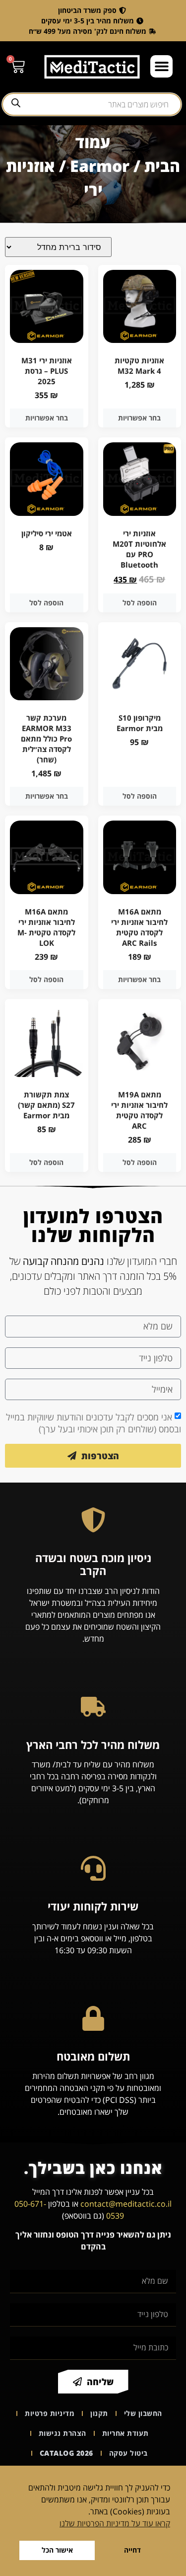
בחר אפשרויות (139, 418)
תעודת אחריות (125, 2433)
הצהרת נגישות (62, 2433)
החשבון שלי (143, 2413)
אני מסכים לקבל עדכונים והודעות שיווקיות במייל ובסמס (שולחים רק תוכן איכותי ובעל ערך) (93, 1423)
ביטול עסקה (128, 2453)
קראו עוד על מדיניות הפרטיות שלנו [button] (115, 2523)
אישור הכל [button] (57, 2550)
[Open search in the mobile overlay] (92, 104)
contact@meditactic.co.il (126, 2204)
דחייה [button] (132, 2550)
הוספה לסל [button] (140, 603)
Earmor (100, 166)
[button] (161, 66)
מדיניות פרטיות (50, 2413)
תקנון (99, 2413)
